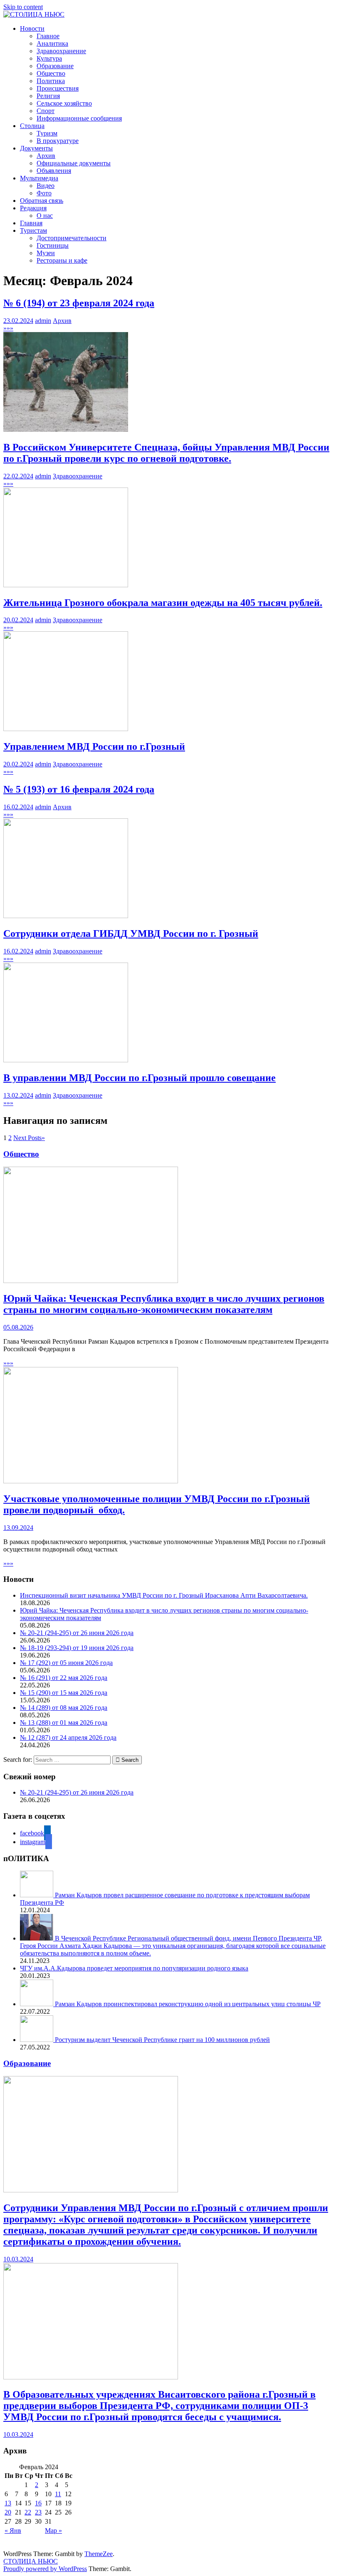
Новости (32, 28)
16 (38, 2503)
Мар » (53, 2530)
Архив (46, 156)
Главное (48, 36)
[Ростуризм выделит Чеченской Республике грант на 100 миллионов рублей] (37, 2040)
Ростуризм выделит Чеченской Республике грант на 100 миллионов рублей (162, 2040)
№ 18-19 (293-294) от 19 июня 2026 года (77, 1648)
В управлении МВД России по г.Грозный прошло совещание (140, 1078)
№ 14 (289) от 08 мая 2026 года (64, 1708)
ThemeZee (99, 2554)
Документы (36, 148)
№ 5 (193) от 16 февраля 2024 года (79, 789)
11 (58, 2494)
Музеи (46, 253)
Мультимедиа (39, 178)
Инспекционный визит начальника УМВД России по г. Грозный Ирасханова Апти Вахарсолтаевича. (164, 1595)
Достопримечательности (72, 238)
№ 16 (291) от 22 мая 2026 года (64, 1678)
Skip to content (23, 7)
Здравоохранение (61, 51)
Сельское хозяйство (64, 103)
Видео (46, 186)
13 (8, 2503)
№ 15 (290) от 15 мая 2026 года (64, 1693)
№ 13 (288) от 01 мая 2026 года (64, 1723)
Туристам (33, 230)
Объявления (54, 171)
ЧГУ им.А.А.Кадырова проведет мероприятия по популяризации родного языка (134, 1968)
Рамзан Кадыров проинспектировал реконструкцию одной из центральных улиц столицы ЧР (188, 2004)
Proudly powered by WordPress (45, 2569)
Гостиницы (53, 245)
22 (28, 2512)
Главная (31, 223)
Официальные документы (74, 163)
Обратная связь (42, 201)
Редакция (33, 208)
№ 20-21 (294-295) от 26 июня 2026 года (77, 1633)
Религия (48, 96)
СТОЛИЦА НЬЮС (31, 2561)
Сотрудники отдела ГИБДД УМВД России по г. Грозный (131, 933)
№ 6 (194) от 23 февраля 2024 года (79, 303)
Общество (51, 73)
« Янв (13, 2530)
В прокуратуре (58, 141)
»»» (8, 328)
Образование (55, 66)
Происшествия (58, 88)
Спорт (46, 111)
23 (38, 2512)
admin (43, 321)
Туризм (47, 133)
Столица (32, 126)
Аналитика (52, 43)
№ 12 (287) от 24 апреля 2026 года (68, 1737)
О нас (45, 215)
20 (8, 2512)
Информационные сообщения (79, 118)
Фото (44, 193)
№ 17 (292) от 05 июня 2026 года (66, 1663)
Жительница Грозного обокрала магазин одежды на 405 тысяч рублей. (163, 603)
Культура (49, 58)
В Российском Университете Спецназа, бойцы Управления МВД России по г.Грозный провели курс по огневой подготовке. (166, 453)
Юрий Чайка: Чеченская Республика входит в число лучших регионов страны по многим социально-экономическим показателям (164, 1304)
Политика (51, 81)
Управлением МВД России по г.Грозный (94, 746)
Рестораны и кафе (62, 260)
